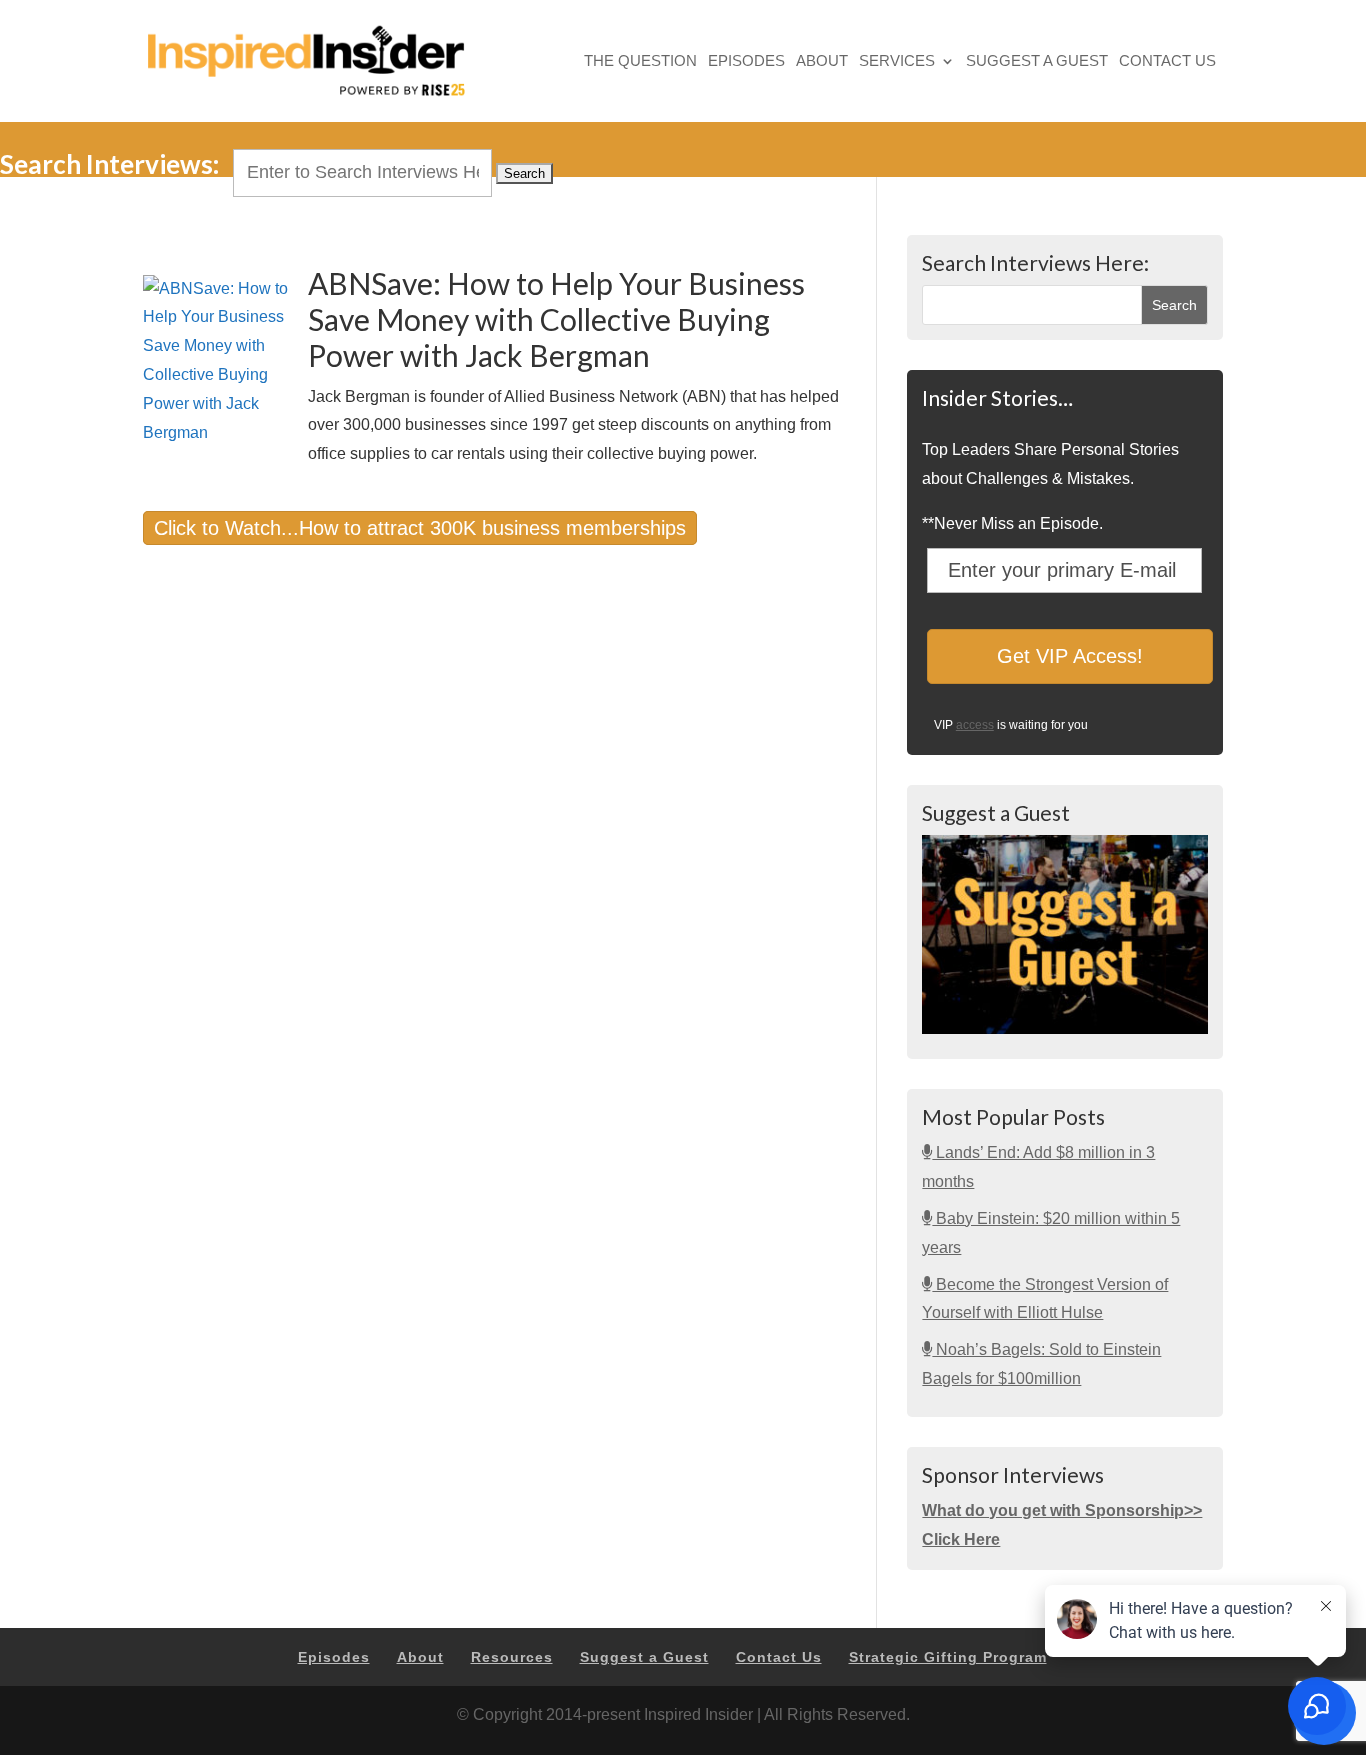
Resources (512, 1657)
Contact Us (1167, 62)
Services (897, 62)
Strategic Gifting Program (948, 1657)
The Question (640, 62)
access (975, 725)
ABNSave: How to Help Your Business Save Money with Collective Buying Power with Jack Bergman (556, 319)
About (822, 62)
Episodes (746, 62)
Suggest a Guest (1037, 62)
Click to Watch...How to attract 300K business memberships (420, 528)
